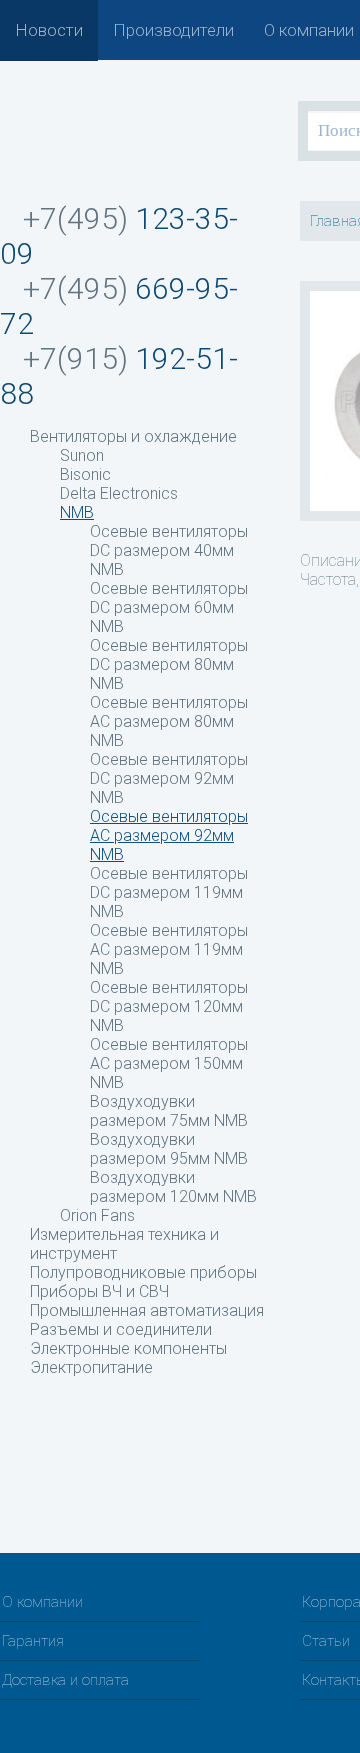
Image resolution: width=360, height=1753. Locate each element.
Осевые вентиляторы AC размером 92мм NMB (169, 835)
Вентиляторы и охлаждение (133, 436)
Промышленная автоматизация (147, 1310)
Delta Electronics (119, 493)
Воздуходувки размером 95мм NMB (169, 1149)
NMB (77, 512)
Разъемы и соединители (121, 1329)
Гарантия (33, 1641)
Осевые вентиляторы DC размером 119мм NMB (169, 892)
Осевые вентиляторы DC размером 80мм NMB (169, 664)
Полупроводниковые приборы (143, 1272)
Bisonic (85, 474)
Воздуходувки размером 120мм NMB (173, 1187)
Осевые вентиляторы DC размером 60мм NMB (169, 607)
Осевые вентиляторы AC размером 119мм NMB (169, 949)
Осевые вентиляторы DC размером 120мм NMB (169, 1006)
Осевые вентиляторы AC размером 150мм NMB (169, 1063)
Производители (173, 30)
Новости (49, 30)
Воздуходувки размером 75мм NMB (169, 1111)
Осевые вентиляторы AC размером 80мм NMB (169, 721)
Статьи (326, 1641)
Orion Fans (97, 1215)
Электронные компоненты (128, 1348)
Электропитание (91, 1367)
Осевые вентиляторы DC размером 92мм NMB (169, 778)
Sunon (82, 455)
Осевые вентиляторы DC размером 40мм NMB (169, 550)
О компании (309, 30)
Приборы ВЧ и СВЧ (99, 1291)
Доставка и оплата (65, 1680)
